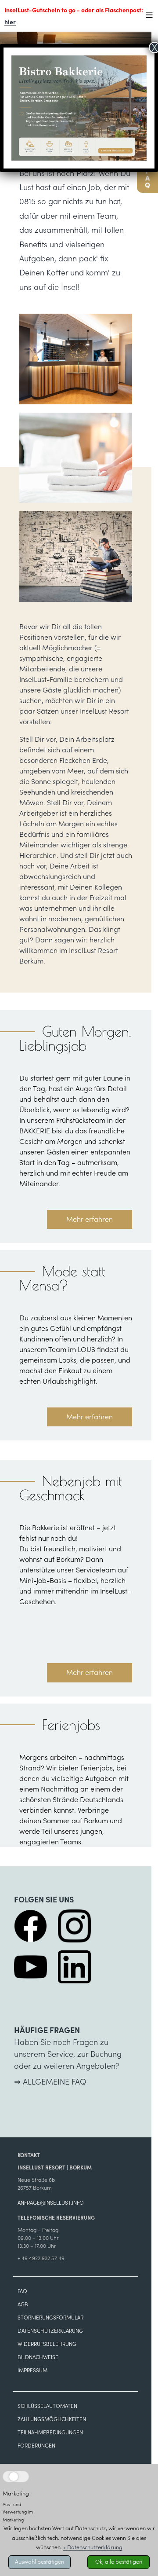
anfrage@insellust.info (51, 2203)
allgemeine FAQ (54, 2082)
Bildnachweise (38, 2357)
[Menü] (145, 15)
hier (10, 22)
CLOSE (142, 2399)
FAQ (22, 2291)
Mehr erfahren (90, 1219)
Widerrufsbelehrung (47, 2344)
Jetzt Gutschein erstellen (77, 2492)
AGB (23, 2304)
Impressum (32, 2370)
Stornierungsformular (50, 2318)
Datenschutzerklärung (50, 2331)
